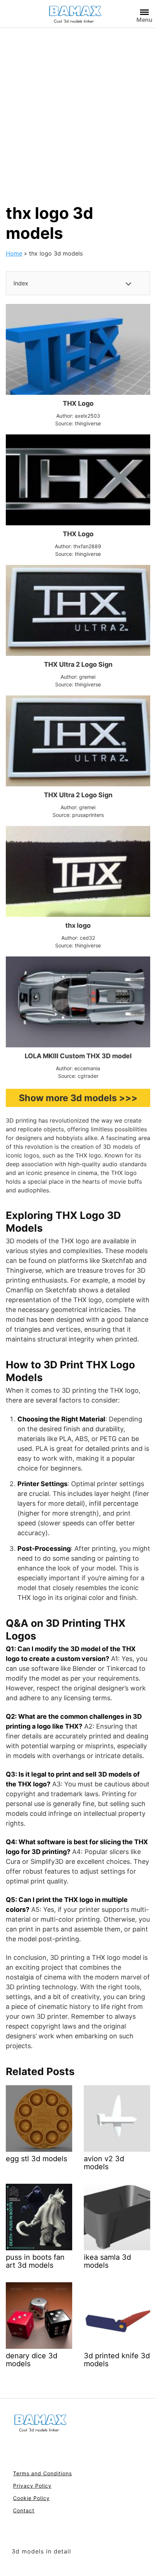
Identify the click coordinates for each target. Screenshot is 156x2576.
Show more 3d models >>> (78, 1098)
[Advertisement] (78, 110)
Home (14, 253)
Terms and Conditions (42, 2473)
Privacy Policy (32, 2486)
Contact (24, 2510)
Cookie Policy (31, 2498)
